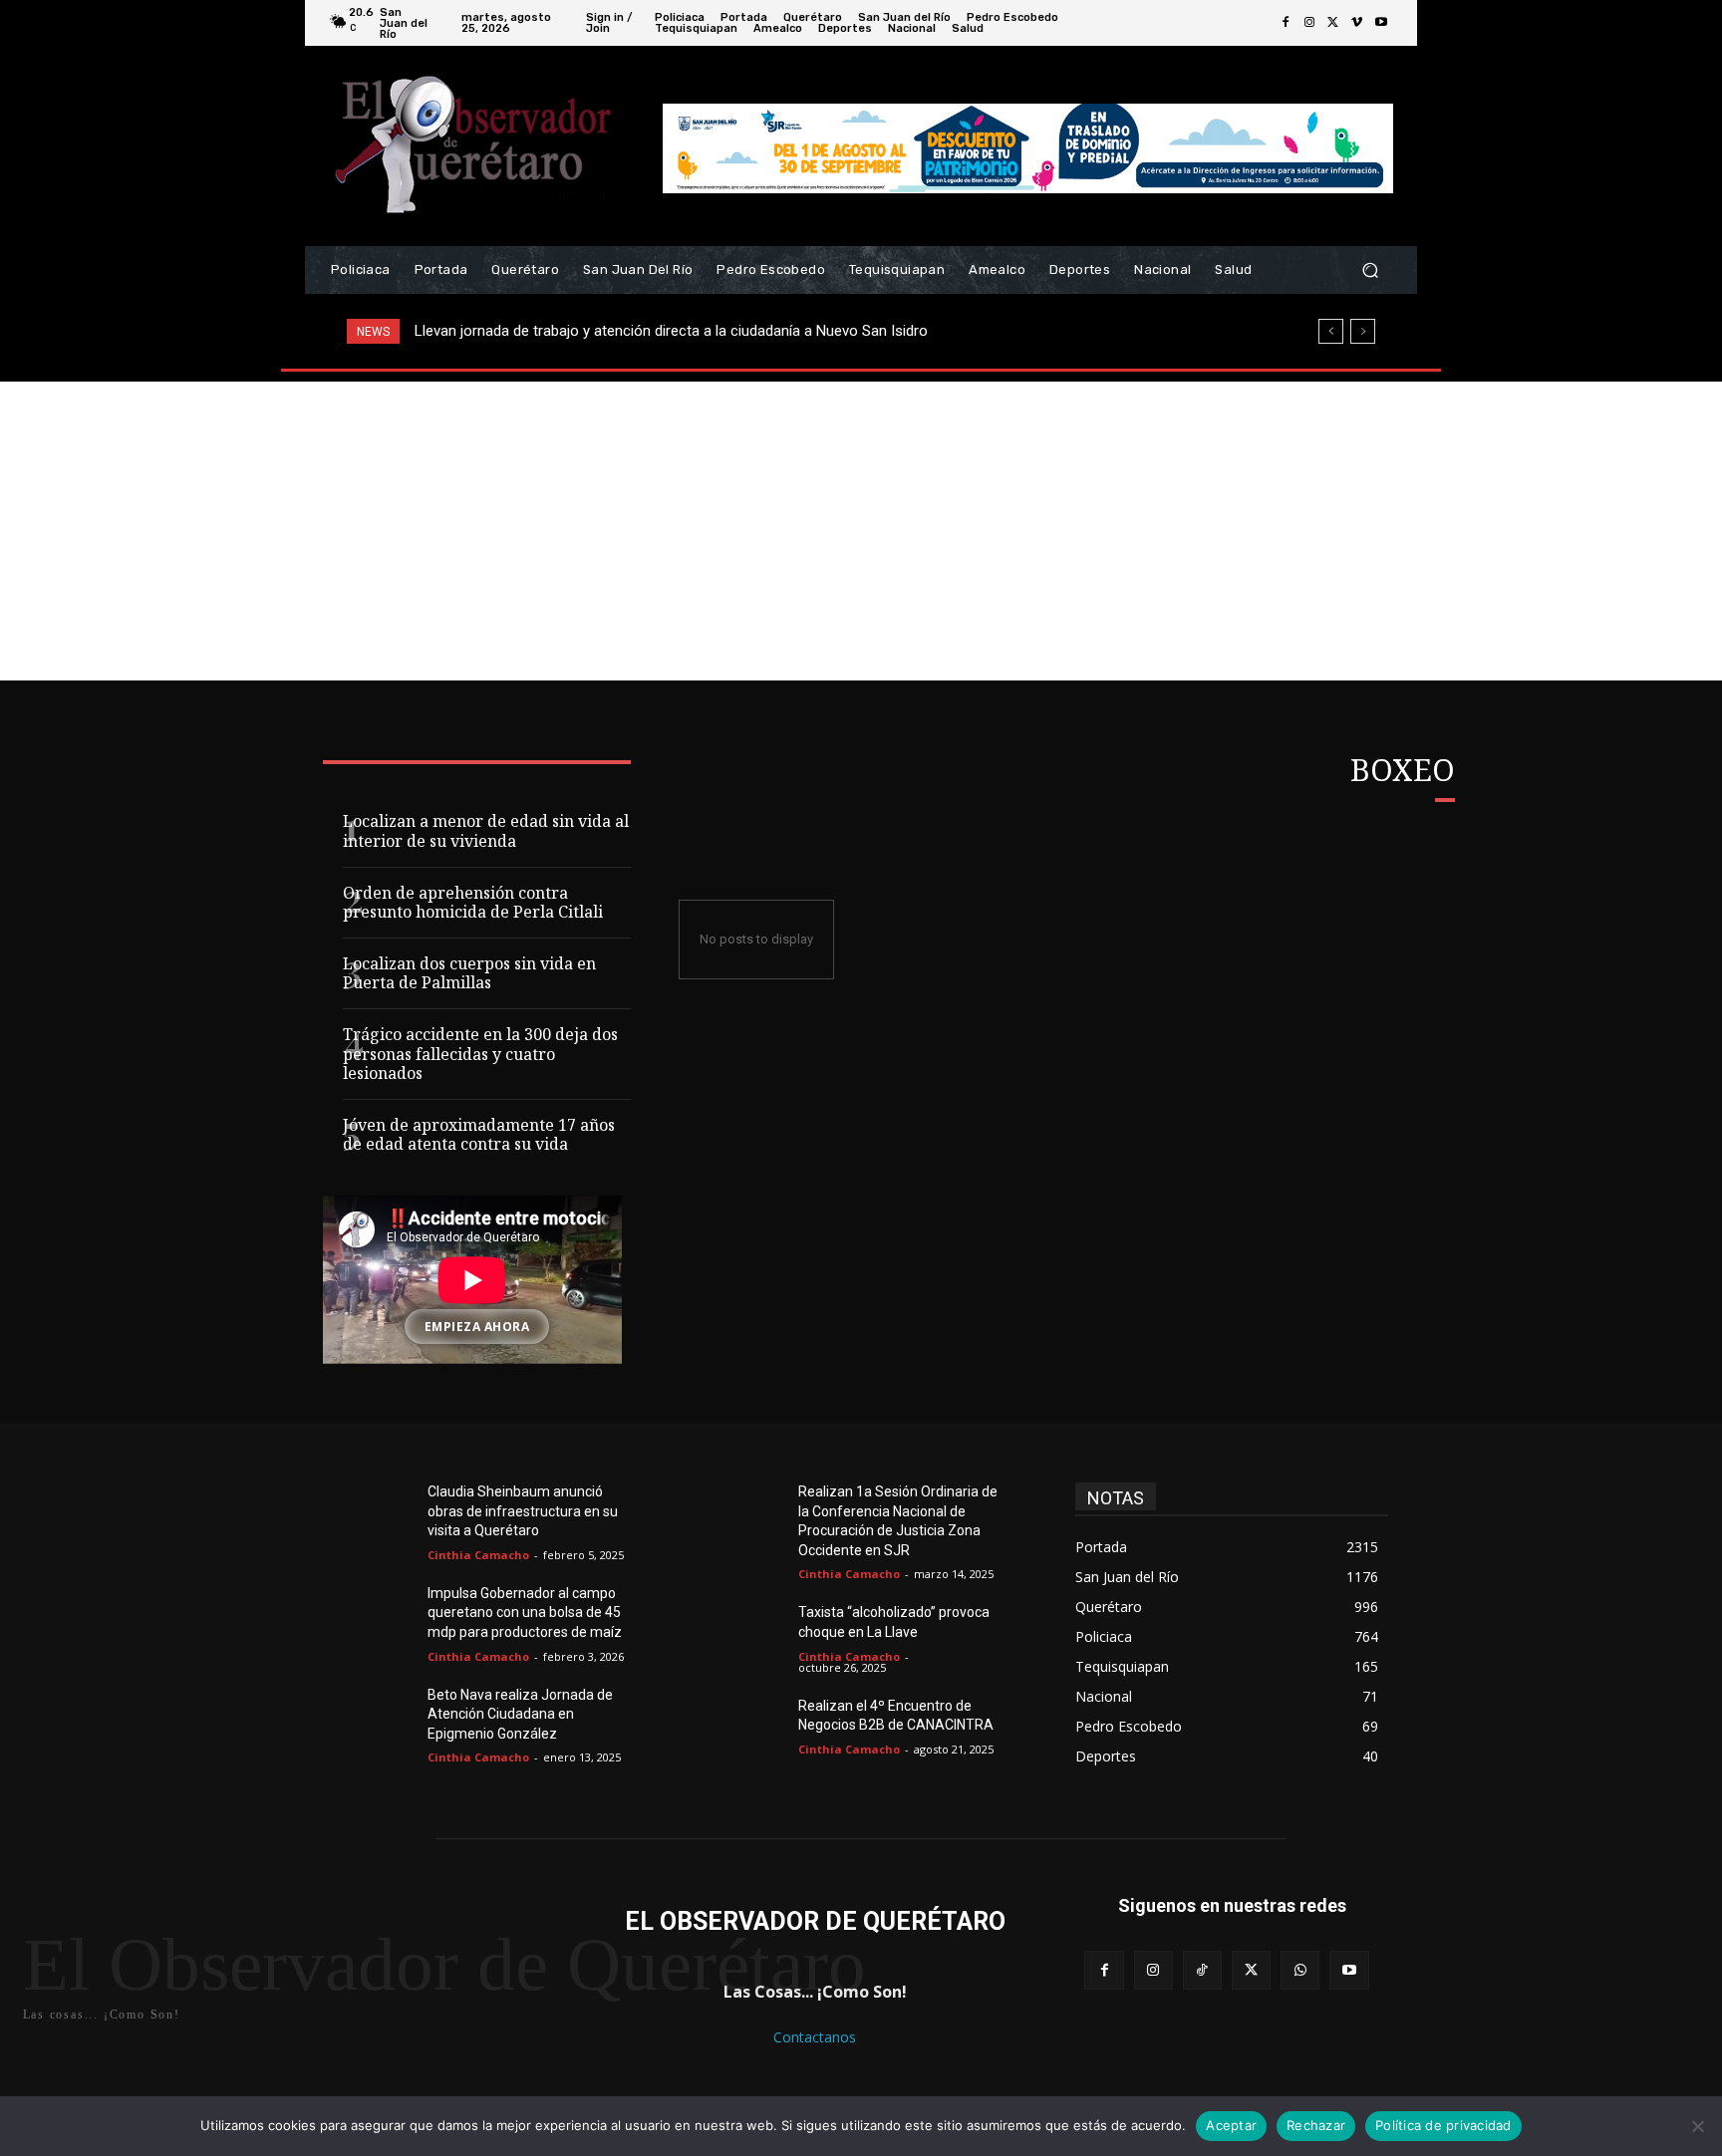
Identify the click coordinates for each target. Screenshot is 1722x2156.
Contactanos (815, 2037)
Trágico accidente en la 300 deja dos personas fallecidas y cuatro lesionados (480, 1056)
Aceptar (1231, 2125)
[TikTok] (1202, 1970)
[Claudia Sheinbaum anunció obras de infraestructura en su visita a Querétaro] (381, 1515)
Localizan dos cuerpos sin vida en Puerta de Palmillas (469, 975)
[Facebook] (1286, 23)
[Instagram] (1309, 23)
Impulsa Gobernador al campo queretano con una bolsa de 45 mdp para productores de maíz (525, 1613)
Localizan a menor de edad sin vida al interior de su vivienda (486, 833)
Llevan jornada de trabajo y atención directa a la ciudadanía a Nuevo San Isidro (671, 331)
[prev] (1331, 331)
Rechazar (1316, 2125)
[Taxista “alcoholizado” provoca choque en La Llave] (751, 1636)
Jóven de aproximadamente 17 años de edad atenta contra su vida (479, 1137)
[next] (1363, 331)
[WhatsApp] (1300, 1970)
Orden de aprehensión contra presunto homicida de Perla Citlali (473, 905)
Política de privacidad (1443, 2125)
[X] (1333, 23)
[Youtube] (1381, 23)
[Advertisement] (861, 531)
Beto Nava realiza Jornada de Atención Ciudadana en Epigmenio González (520, 1714)
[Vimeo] (1357, 23)
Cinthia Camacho (478, 1555)
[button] (1370, 270)
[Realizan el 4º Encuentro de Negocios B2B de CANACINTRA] (751, 1730)
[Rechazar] (1697, 2126)
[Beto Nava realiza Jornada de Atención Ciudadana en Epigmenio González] (381, 1719)
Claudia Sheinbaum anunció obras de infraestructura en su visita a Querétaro (523, 1511)
